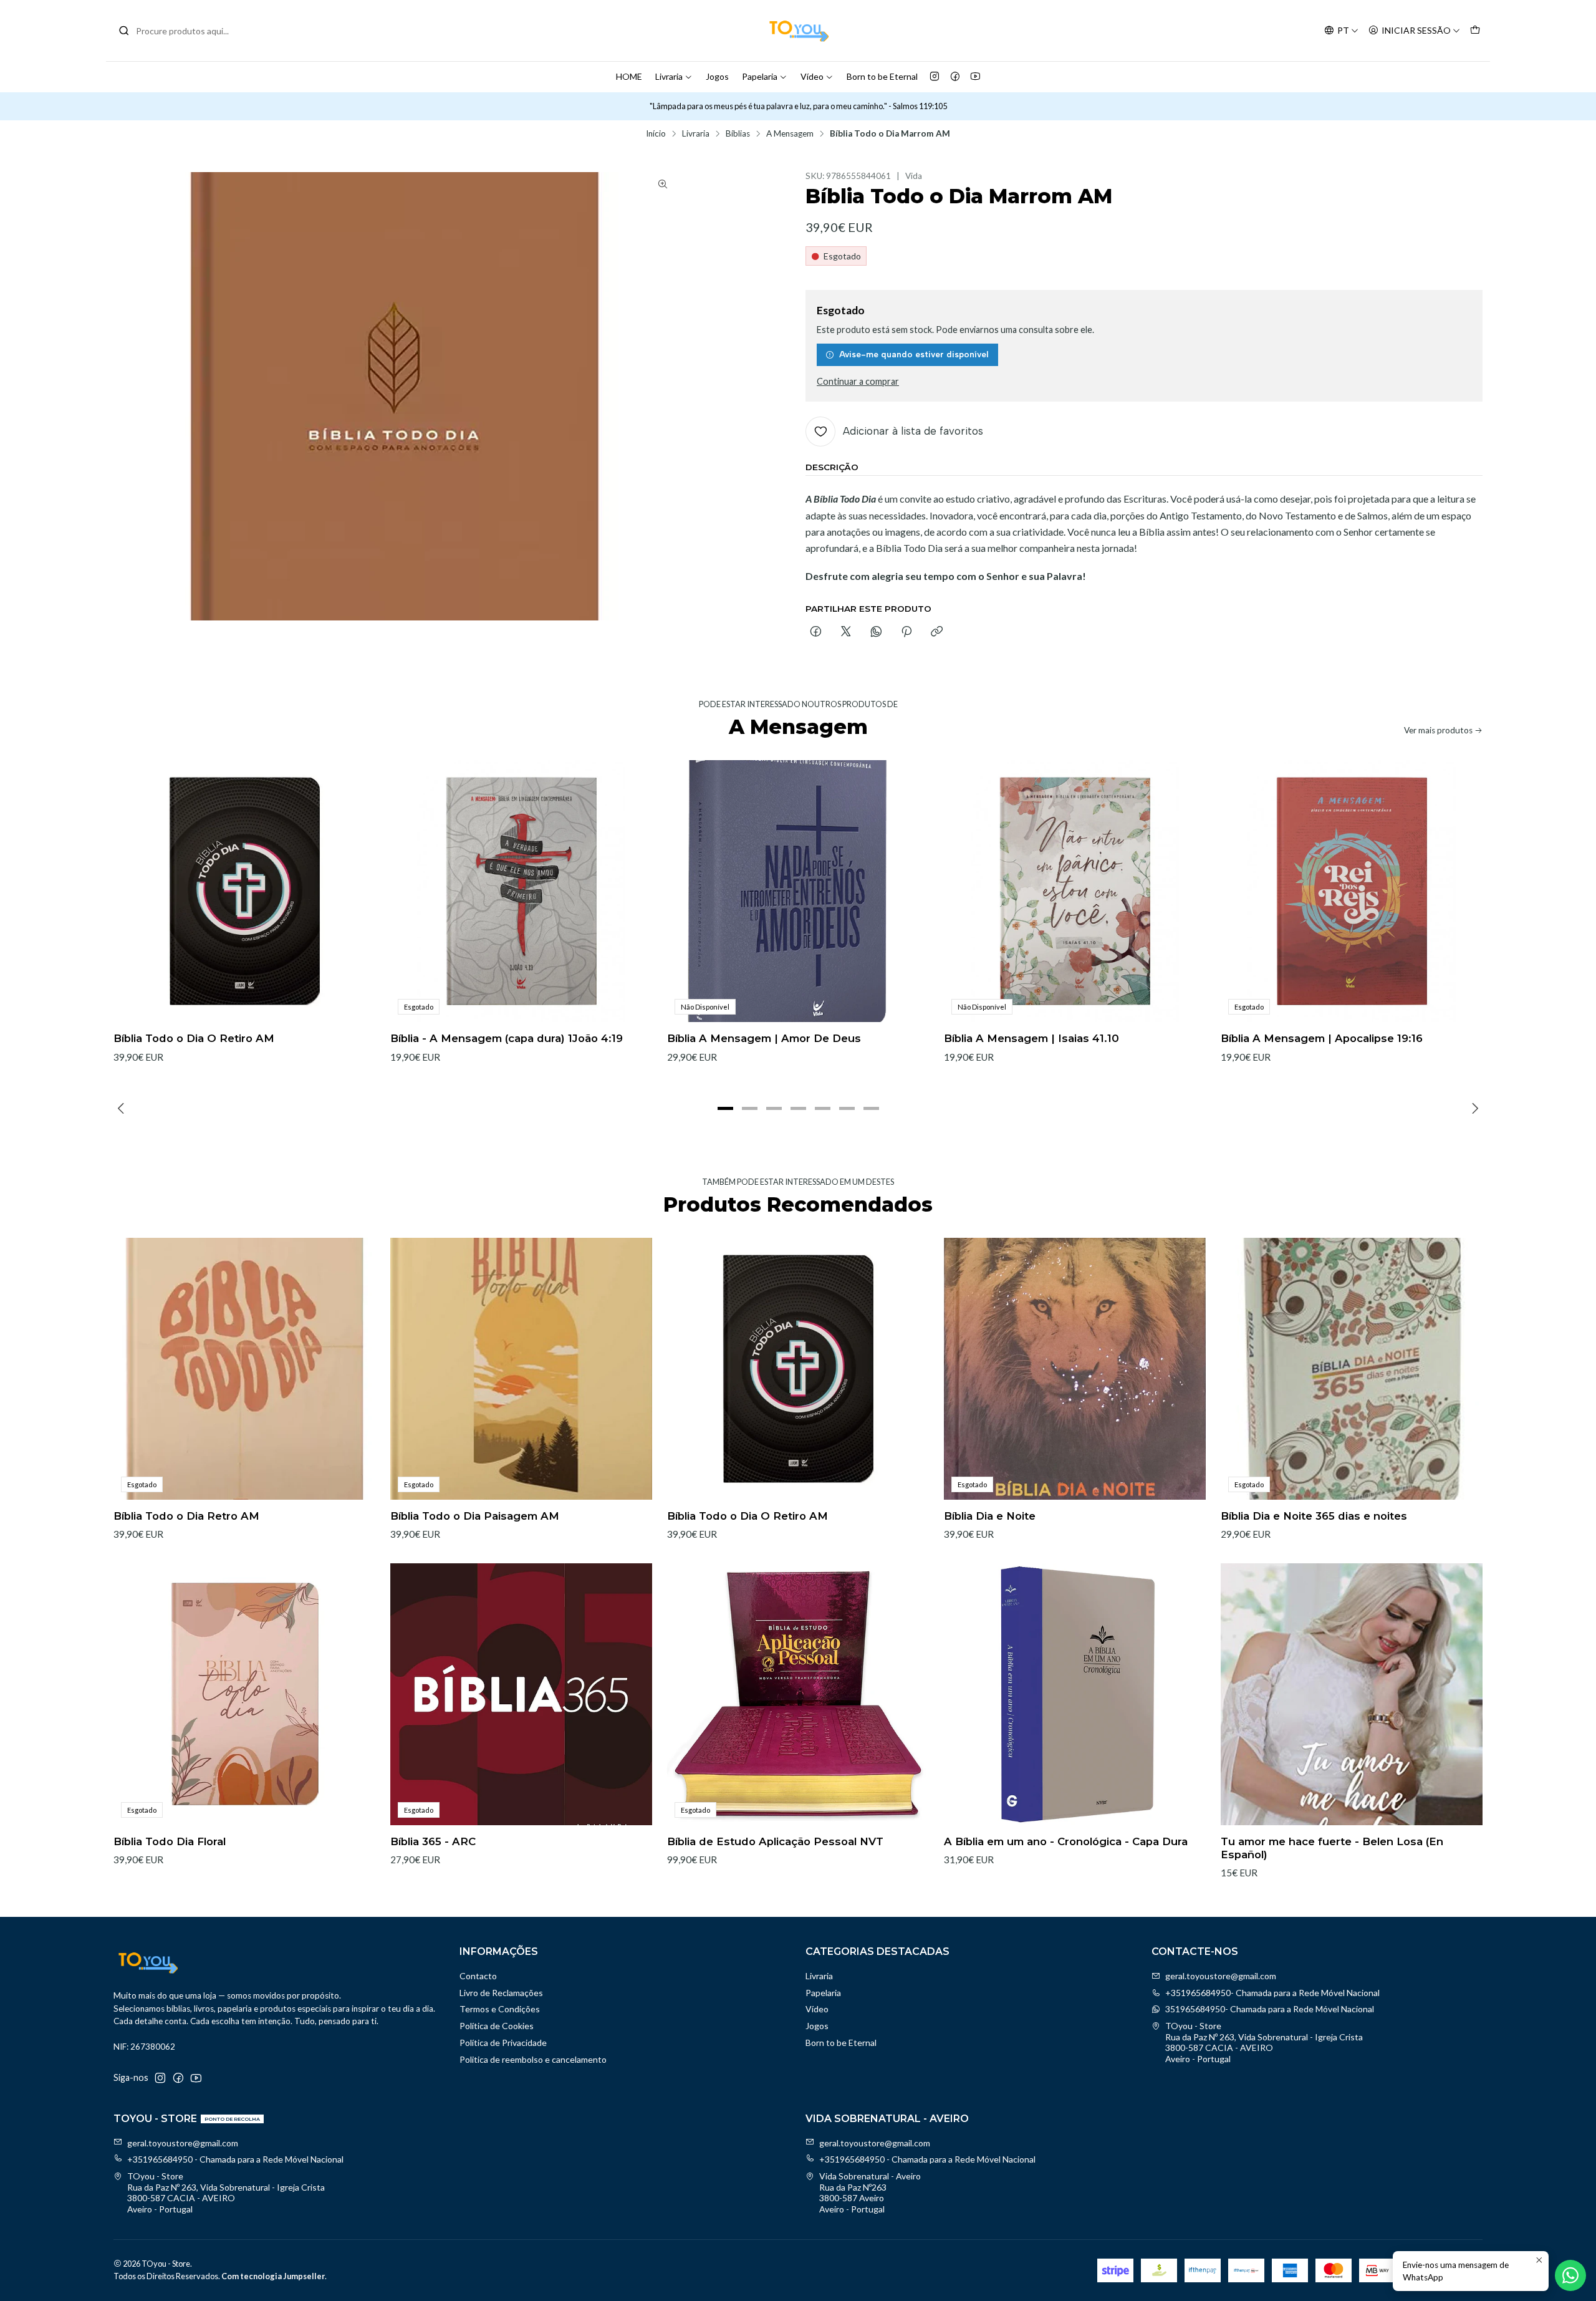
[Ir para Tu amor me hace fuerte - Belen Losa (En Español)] (1352, 1694)
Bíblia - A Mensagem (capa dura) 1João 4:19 (507, 1038)
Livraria (669, 76)
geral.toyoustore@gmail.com (1221, 1976)
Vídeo (812, 76)
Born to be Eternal (882, 76)
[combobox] (182, 31)
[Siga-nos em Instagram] (935, 77)
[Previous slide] (123, 1109)
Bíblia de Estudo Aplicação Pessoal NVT (775, 1841)
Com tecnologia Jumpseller (273, 2276)
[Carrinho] (1475, 31)
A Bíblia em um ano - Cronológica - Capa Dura (1066, 1841)
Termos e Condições (500, 2009)
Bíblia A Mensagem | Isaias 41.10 (1031, 1038)
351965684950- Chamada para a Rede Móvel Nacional (1270, 2009)
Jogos (717, 76)
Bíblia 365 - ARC (433, 1841)
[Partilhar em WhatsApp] (876, 632)
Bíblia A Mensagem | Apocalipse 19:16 (1322, 1038)
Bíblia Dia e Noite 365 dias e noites (1314, 1516)
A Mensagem (790, 134)
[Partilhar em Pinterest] (906, 632)
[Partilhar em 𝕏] (846, 632)
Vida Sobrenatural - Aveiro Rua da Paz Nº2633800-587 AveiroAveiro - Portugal (870, 2192)
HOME (629, 76)
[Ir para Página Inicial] (798, 31)
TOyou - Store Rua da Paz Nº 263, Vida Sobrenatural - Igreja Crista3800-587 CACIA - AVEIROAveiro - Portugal (1264, 2042)
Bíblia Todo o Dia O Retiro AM (194, 1038)
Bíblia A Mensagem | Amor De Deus (764, 1038)
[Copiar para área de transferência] (937, 632)
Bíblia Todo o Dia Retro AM (186, 1516)
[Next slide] (1473, 1109)
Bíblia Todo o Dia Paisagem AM (475, 1516)
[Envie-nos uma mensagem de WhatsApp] (1570, 2275)
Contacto (478, 1976)
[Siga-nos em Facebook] (955, 77)
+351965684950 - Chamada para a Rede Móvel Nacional (235, 2159)
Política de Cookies (497, 2026)
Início (656, 134)
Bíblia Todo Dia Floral (170, 1841)
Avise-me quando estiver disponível (914, 354)
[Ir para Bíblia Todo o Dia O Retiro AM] (244, 891)
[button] (725, 1109)
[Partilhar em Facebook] (816, 632)
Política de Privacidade (503, 2043)
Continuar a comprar (858, 382)
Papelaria (760, 76)
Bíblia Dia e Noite (990, 1516)
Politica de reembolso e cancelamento (533, 2059)
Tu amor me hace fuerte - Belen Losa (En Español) (1332, 1848)
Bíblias (738, 134)
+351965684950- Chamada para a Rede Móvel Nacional (1272, 1993)
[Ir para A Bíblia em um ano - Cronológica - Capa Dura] (1075, 1694)
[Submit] (124, 31)
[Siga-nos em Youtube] (975, 77)
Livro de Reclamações (501, 1993)
